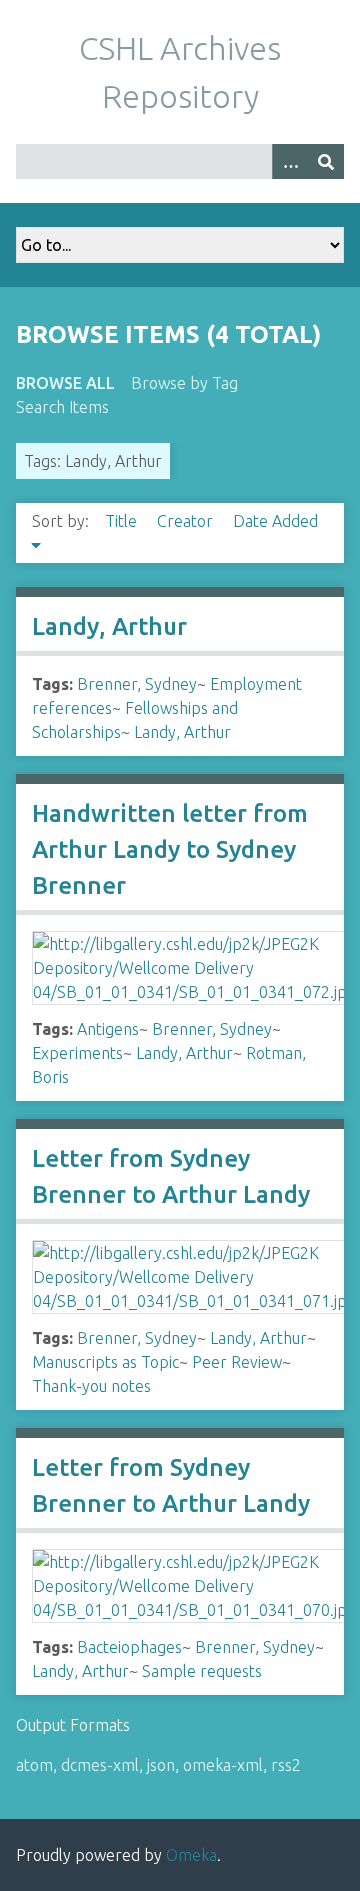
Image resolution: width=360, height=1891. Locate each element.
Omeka (191, 1855)
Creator (187, 521)
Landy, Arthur (109, 626)
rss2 (286, 1765)
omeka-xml (223, 1765)
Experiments (77, 1053)
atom (34, 1765)
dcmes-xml (100, 1765)
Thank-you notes (91, 1386)
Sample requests (202, 1671)
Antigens (108, 1029)
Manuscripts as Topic (105, 1362)
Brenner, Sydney (137, 684)
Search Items (62, 407)
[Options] (290, 161)
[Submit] (326, 161)
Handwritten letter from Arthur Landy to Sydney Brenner (170, 849)
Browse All (65, 383)
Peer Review (237, 1362)
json (161, 1765)
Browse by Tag (184, 383)
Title (123, 521)
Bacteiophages (129, 1647)
